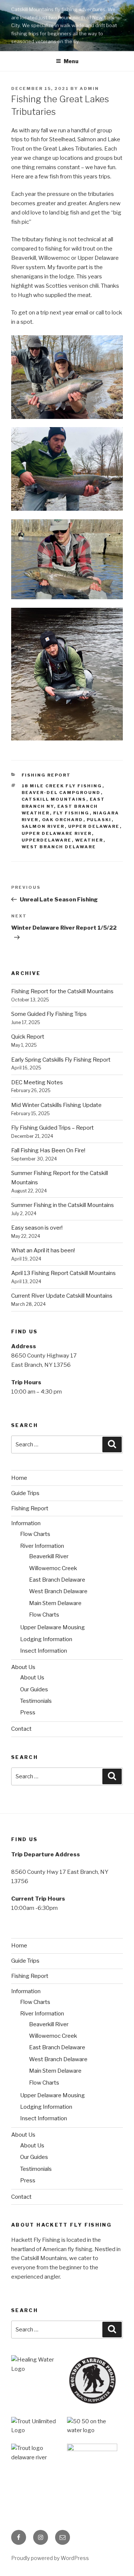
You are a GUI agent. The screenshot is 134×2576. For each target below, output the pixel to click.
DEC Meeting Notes (37, 1082)
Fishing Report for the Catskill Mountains (62, 991)
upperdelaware (47, 840)
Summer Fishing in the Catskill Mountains (63, 1205)
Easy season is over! (37, 1228)
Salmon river (43, 826)
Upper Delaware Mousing (52, 1627)
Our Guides (34, 1689)
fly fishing (71, 813)
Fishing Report (46, 775)
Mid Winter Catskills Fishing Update (56, 1105)
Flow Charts (35, 1534)
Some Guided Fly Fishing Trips (49, 1014)
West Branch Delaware (58, 1591)
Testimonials (36, 1701)
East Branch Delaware (57, 1580)
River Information (42, 1546)
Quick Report (28, 1037)
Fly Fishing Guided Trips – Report (52, 1128)
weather (89, 840)
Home (19, 1478)
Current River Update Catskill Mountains (62, 1296)
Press (28, 1713)
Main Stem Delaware (55, 1603)
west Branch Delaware (59, 847)
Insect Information (44, 1651)
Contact (21, 1729)
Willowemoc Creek (53, 1568)
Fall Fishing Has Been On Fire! (48, 1150)
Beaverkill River (49, 1556)
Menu (71, 61)
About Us (23, 1667)
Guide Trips (25, 1493)
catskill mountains (54, 799)
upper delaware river (57, 833)
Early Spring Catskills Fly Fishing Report (61, 1060)
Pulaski (99, 820)
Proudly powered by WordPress (50, 2558)
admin (89, 88)
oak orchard (63, 820)
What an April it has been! (43, 1250)
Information (26, 1523)
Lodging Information (46, 1639)
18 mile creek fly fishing (62, 786)
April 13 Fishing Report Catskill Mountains (63, 1273)
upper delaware (94, 826)
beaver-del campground (61, 793)
